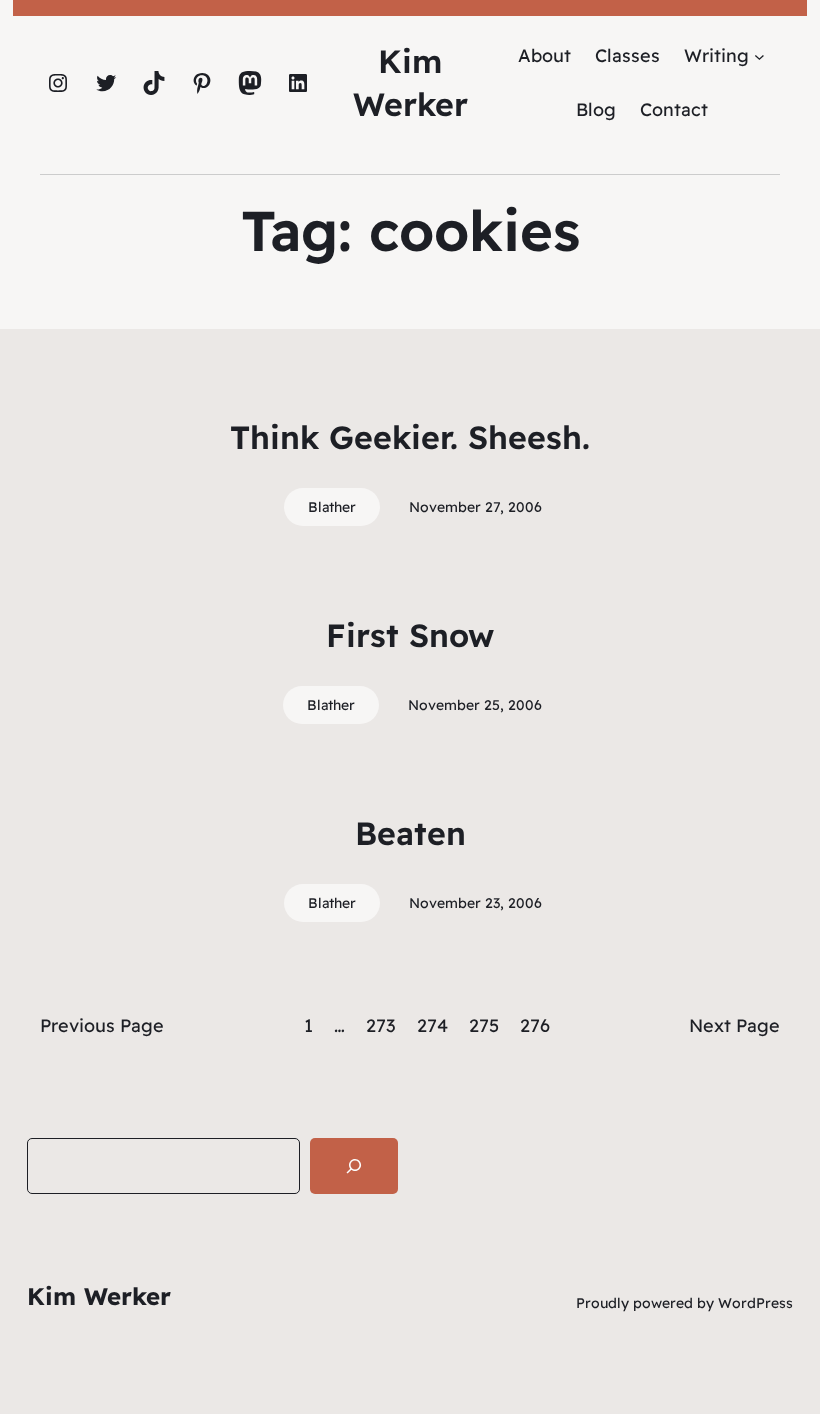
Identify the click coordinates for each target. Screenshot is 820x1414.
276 (535, 1025)
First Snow (410, 635)
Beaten (410, 833)
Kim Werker (99, 1296)
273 (381, 1025)
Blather (332, 507)
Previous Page (102, 1025)
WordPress (755, 1303)
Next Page (734, 1025)
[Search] (354, 1166)
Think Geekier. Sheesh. (410, 437)
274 (432, 1025)
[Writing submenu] (759, 55)
